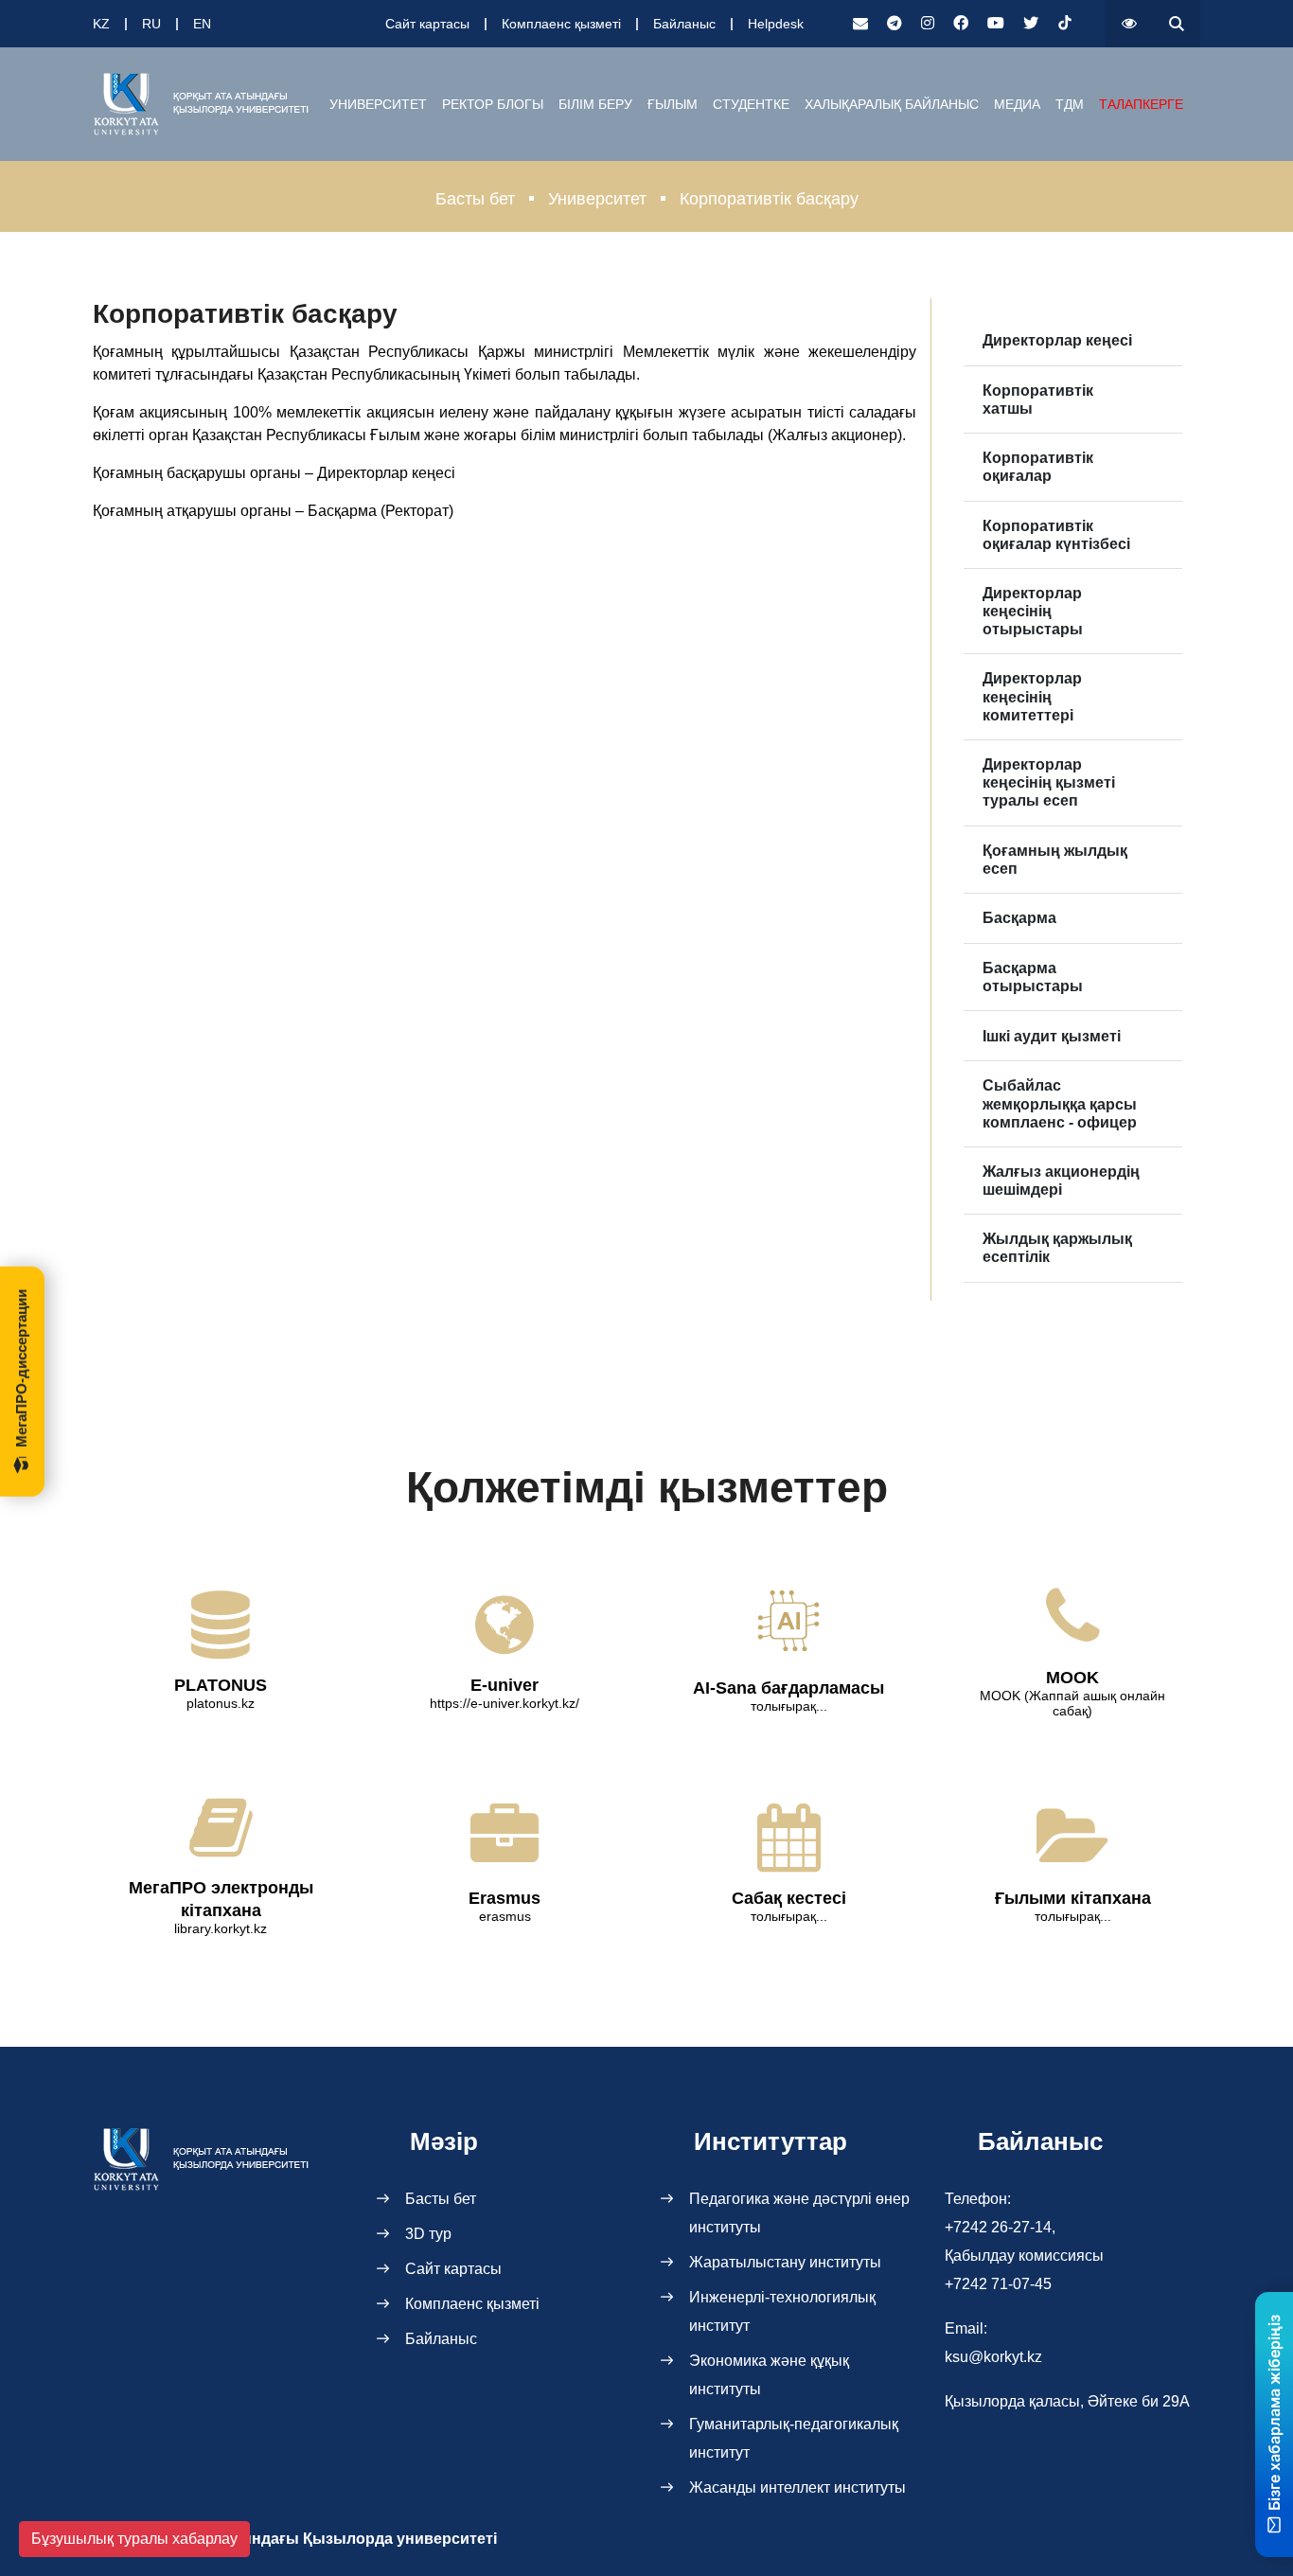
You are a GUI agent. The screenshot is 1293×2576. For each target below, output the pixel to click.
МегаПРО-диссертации (21, 1368)
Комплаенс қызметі (561, 24)
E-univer (505, 1685)
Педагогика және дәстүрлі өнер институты (799, 2213)
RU (151, 24)
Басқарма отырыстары (1033, 977)
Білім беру (595, 104)
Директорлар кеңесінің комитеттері (1032, 696)
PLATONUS (221, 1685)
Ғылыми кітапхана (1073, 1898)
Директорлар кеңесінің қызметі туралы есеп (1049, 782)
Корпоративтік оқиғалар (1038, 467)
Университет (378, 104)
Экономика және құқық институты (769, 2375)
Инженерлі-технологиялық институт (782, 2311)
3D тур (428, 2234)
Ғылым (673, 104)
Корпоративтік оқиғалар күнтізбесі (1056, 535)
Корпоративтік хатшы (1038, 400)
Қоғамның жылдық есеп (1055, 860)
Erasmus (505, 1898)
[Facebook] (961, 24)
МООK (1072, 1678)
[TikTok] (1065, 24)
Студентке (751, 104)
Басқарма (1019, 918)
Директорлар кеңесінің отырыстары (1033, 611)
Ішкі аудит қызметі (1052, 1036)
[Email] (860, 24)
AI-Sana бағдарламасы (788, 1688)
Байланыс (684, 24)
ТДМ (1070, 104)
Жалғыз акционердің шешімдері (1061, 1181)
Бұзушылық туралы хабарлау (134, 2539)
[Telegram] (894, 24)
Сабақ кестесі (789, 1898)
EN (202, 24)
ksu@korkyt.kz (993, 2357)
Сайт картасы (427, 24)
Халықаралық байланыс (892, 104)
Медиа (1017, 104)
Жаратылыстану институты (785, 2262)
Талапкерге (1141, 104)
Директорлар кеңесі (1057, 340)
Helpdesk (776, 24)
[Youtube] (996, 24)
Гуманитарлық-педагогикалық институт (794, 2438)
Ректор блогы (493, 104)
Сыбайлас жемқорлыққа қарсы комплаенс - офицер (1060, 1103)
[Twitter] (1031, 24)
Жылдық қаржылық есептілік (1057, 1248)
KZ (101, 24)
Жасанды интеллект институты (797, 2487)
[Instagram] (928, 24)
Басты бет (475, 199)
